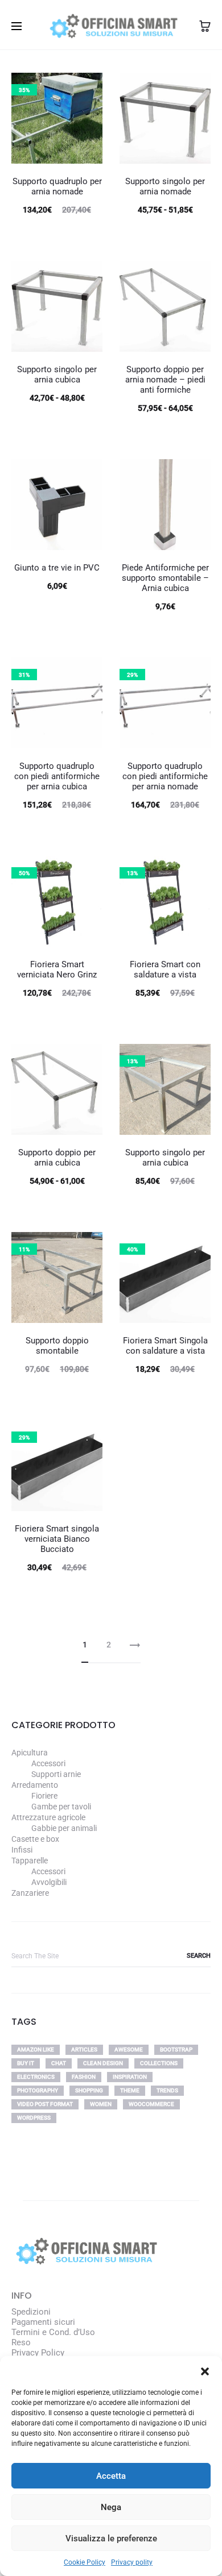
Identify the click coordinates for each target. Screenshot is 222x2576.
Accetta (111, 2476)
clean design (103, 2063)
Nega (111, 2507)
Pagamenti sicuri (43, 2322)
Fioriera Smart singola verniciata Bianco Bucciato (57, 1539)
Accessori (48, 1763)
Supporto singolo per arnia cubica (57, 374)
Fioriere (44, 1796)
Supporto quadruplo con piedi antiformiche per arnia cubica (57, 776)
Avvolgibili (49, 1882)
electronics (36, 2077)
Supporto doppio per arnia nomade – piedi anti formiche (165, 380)
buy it (26, 2063)
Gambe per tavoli (61, 1807)
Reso (21, 2342)
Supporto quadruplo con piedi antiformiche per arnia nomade (165, 776)
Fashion (84, 2077)
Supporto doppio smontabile (57, 1346)
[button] (205, 2370)
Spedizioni (31, 2312)
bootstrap (176, 2049)
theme (130, 2090)
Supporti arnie (56, 1774)
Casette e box (35, 1839)
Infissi (22, 1850)
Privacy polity (132, 2562)
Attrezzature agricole (48, 1817)
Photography (38, 2090)
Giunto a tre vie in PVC (57, 568)
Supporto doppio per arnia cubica (57, 1158)
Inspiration (130, 2077)
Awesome (129, 2049)
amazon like (36, 2049)
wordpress (34, 2118)
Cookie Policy (85, 2562)
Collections (159, 2063)
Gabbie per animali (64, 1828)
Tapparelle (30, 1861)
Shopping (89, 2090)
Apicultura (30, 1753)
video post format (45, 2104)
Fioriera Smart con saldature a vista (165, 969)
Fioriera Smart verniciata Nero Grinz (57, 969)
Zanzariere (30, 1893)
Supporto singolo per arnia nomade (165, 186)
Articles (84, 2049)
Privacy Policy (38, 2353)
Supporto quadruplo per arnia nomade (57, 186)
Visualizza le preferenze (111, 2538)
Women (101, 2104)
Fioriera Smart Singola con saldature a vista (165, 1346)
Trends (167, 2090)
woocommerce (151, 2104)
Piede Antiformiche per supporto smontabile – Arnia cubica (165, 578)
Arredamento (35, 1785)
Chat (59, 2063)
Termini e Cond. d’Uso (53, 2332)
